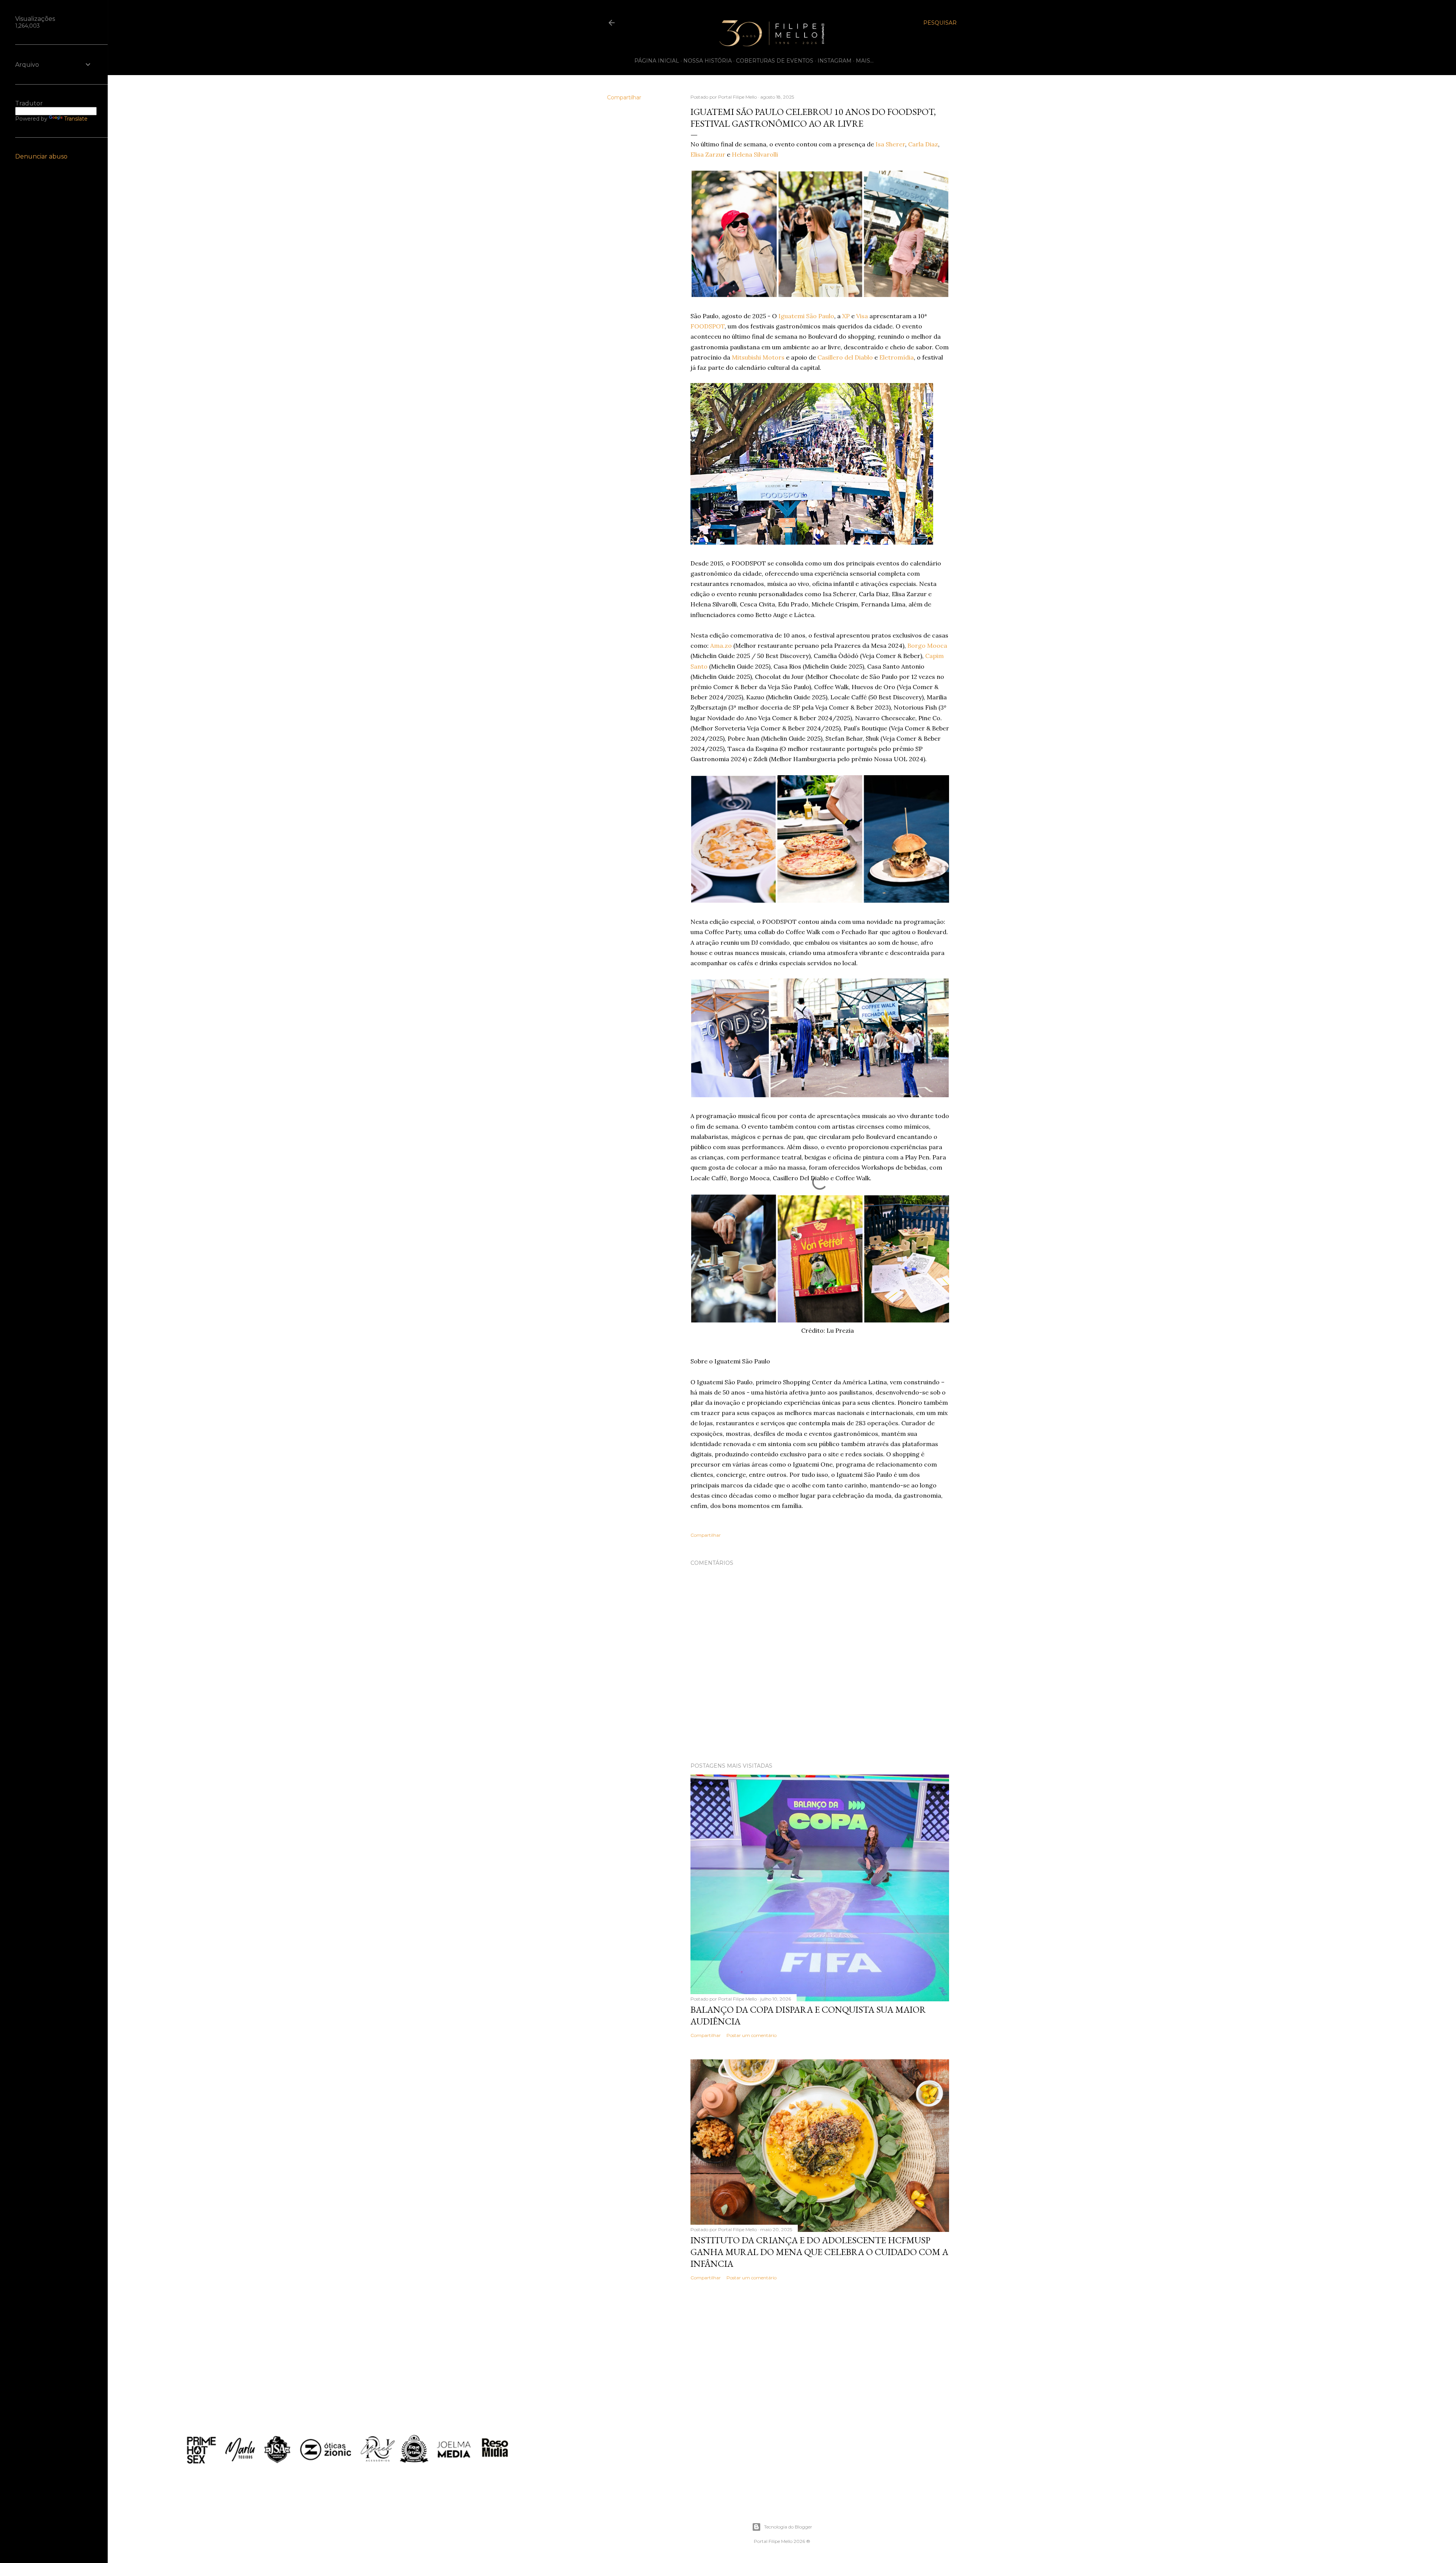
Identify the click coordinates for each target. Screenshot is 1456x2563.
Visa (862, 316)
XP (846, 316)
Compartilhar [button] (624, 97)
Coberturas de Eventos (775, 61)
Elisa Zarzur (708, 154)
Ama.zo (721, 645)
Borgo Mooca (927, 645)
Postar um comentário (752, 2035)
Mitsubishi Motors (758, 357)
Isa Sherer (890, 144)
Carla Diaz (923, 144)
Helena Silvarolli (755, 154)
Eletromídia (897, 357)
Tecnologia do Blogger (788, 2527)
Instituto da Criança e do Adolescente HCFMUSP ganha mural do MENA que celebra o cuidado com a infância (819, 2252)
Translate (76, 119)
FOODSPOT (708, 326)
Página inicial (657, 61)
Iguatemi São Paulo (806, 316)
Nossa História (708, 61)
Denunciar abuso (41, 156)
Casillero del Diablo (845, 357)
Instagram (835, 61)
